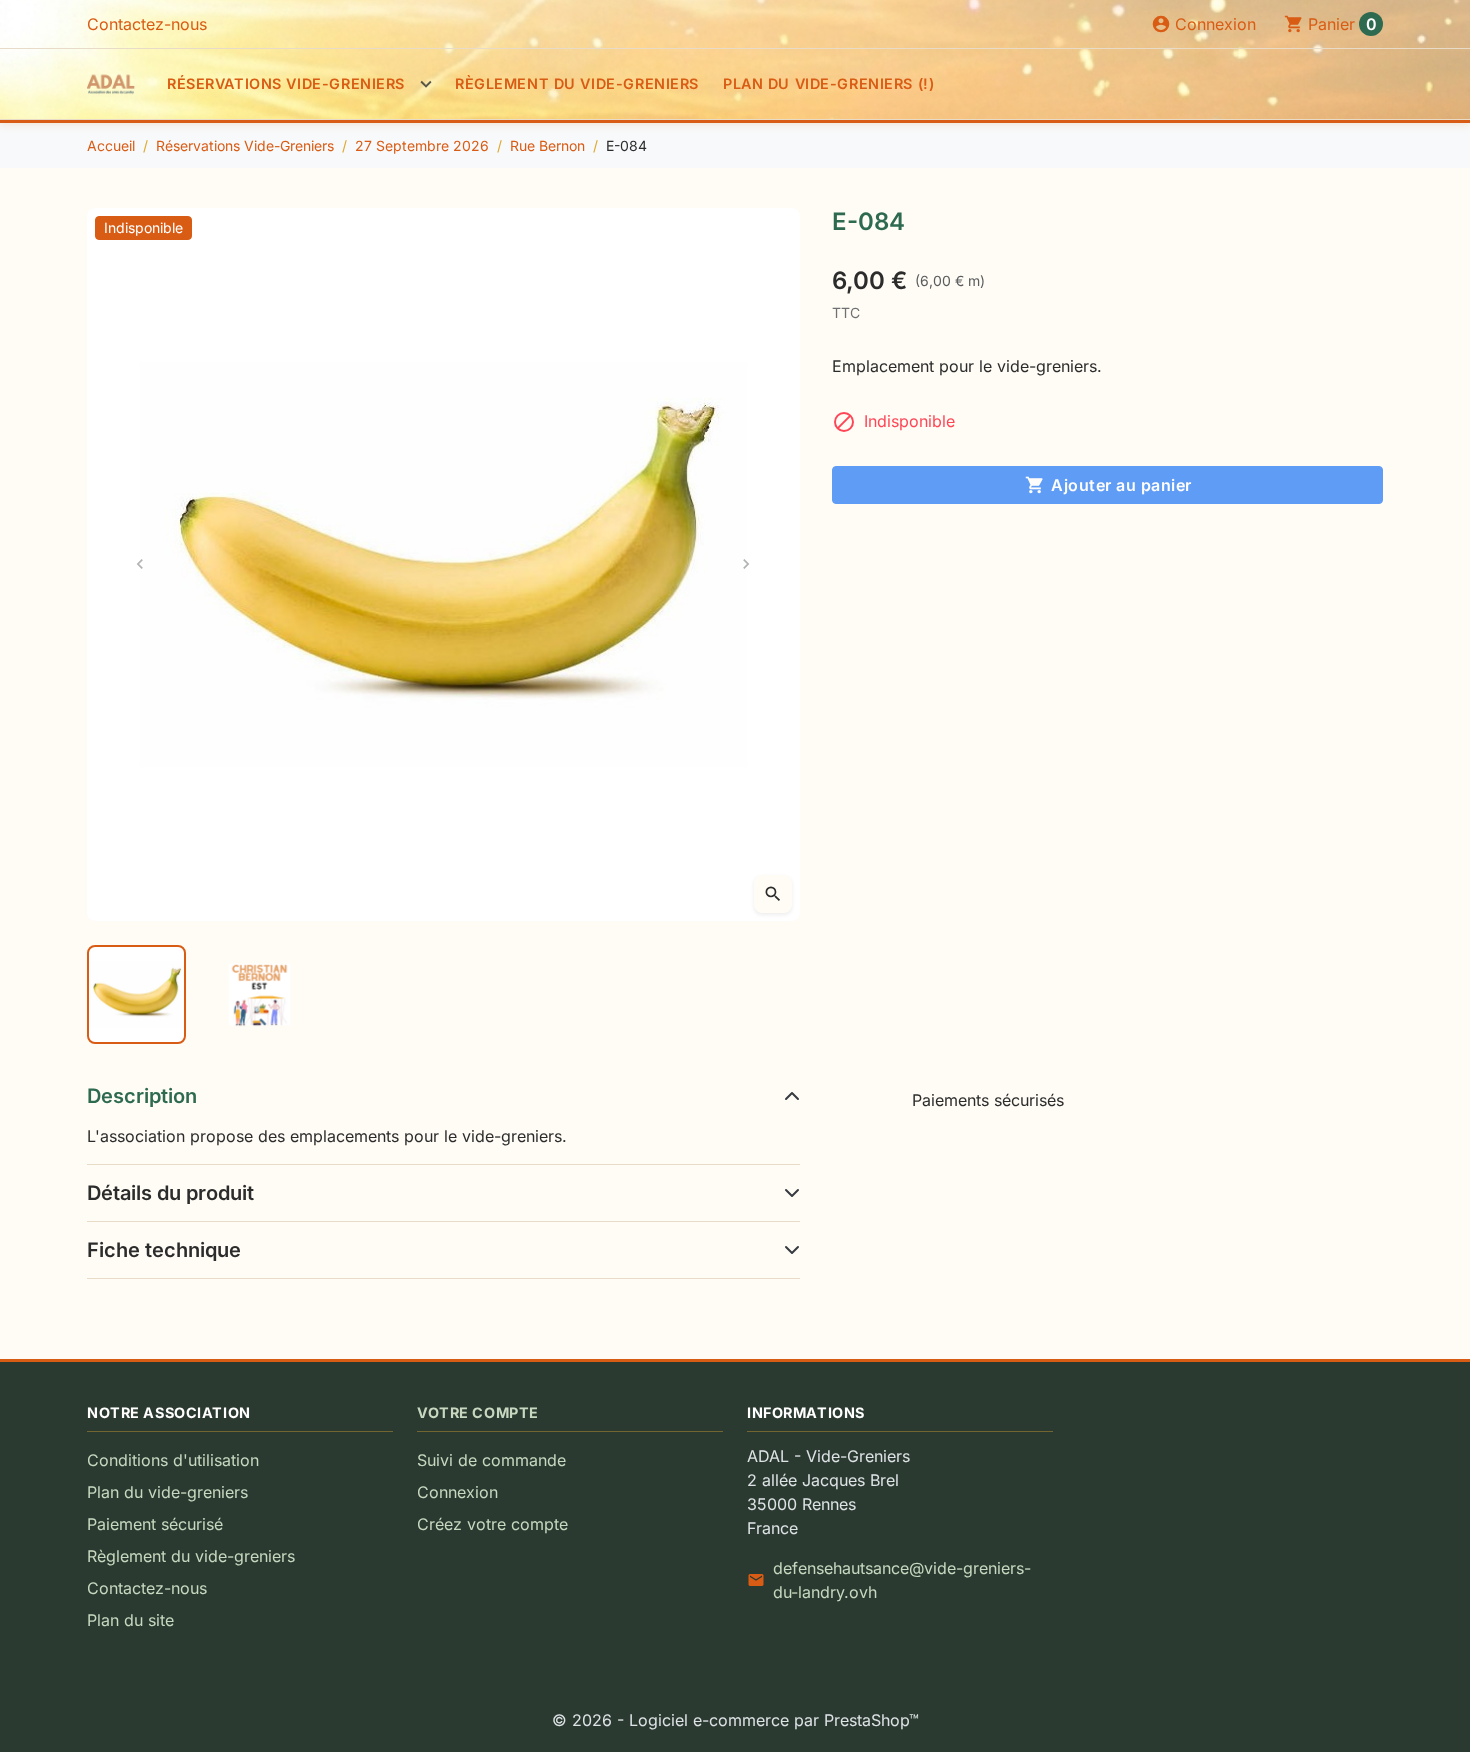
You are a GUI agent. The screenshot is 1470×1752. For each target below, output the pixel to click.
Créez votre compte (492, 1524)
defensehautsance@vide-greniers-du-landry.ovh (902, 1580)
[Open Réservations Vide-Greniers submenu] (426, 84)
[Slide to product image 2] (259, 994)
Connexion (457, 1492)
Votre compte (478, 1412)
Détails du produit (170, 1193)
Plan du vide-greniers (167, 1492)
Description (142, 1096)
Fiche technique (164, 1250)
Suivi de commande (491, 1460)
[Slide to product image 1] (136, 994)
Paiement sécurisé (155, 1524)
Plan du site (130, 1620)
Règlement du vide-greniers (577, 83)
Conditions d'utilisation (173, 1460)
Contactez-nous (147, 24)
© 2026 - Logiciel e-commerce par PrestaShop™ (735, 1720)
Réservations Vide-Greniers (286, 83)
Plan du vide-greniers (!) (828, 83)
